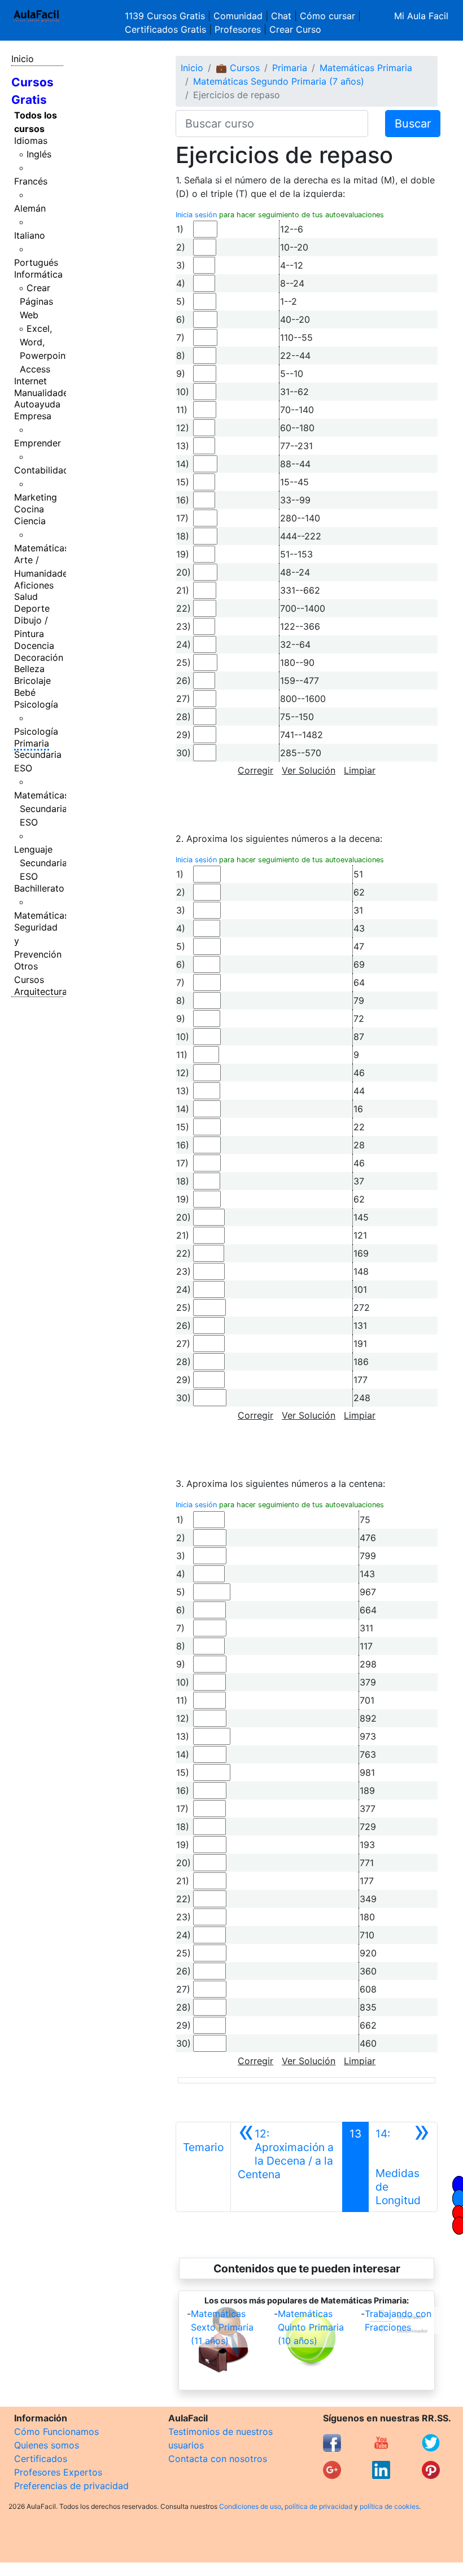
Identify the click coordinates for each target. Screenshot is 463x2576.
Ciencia (30, 521)
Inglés (39, 154)
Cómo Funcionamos (56, 2432)
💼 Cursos (238, 68)
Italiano (30, 235)
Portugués (36, 262)
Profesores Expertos (58, 2472)
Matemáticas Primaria (366, 68)
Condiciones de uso (250, 2506)
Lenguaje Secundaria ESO (41, 863)
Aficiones (34, 585)
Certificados (41, 2459)
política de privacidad (318, 2506)
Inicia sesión (196, 215)
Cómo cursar (327, 16)
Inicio (23, 59)
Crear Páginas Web (36, 301)
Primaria (32, 743)
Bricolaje (32, 681)
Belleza (29, 669)
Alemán (30, 208)
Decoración (39, 657)
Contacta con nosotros (218, 2459)
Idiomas (31, 141)
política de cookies (389, 2506)
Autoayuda (37, 404)
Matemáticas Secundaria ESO (42, 809)
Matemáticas (42, 548)
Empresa (33, 416)
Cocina (29, 509)
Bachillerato (39, 888)
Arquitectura (41, 991)
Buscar (413, 124)
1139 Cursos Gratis (166, 16)
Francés (31, 181)
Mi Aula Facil (421, 16)
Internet (30, 381)
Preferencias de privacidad (71, 2486)
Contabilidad (42, 470)
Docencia (34, 646)
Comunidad (238, 16)
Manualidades (43, 393)
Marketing (36, 497)
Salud (26, 596)
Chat (281, 16)
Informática (38, 274)
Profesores (238, 29)
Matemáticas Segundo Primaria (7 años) (279, 81)
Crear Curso (295, 29)
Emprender (38, 443)
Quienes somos (47, 2445)
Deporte (32, 608)
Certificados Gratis (165, 29)
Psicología (36, 704)
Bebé (25, 692)
